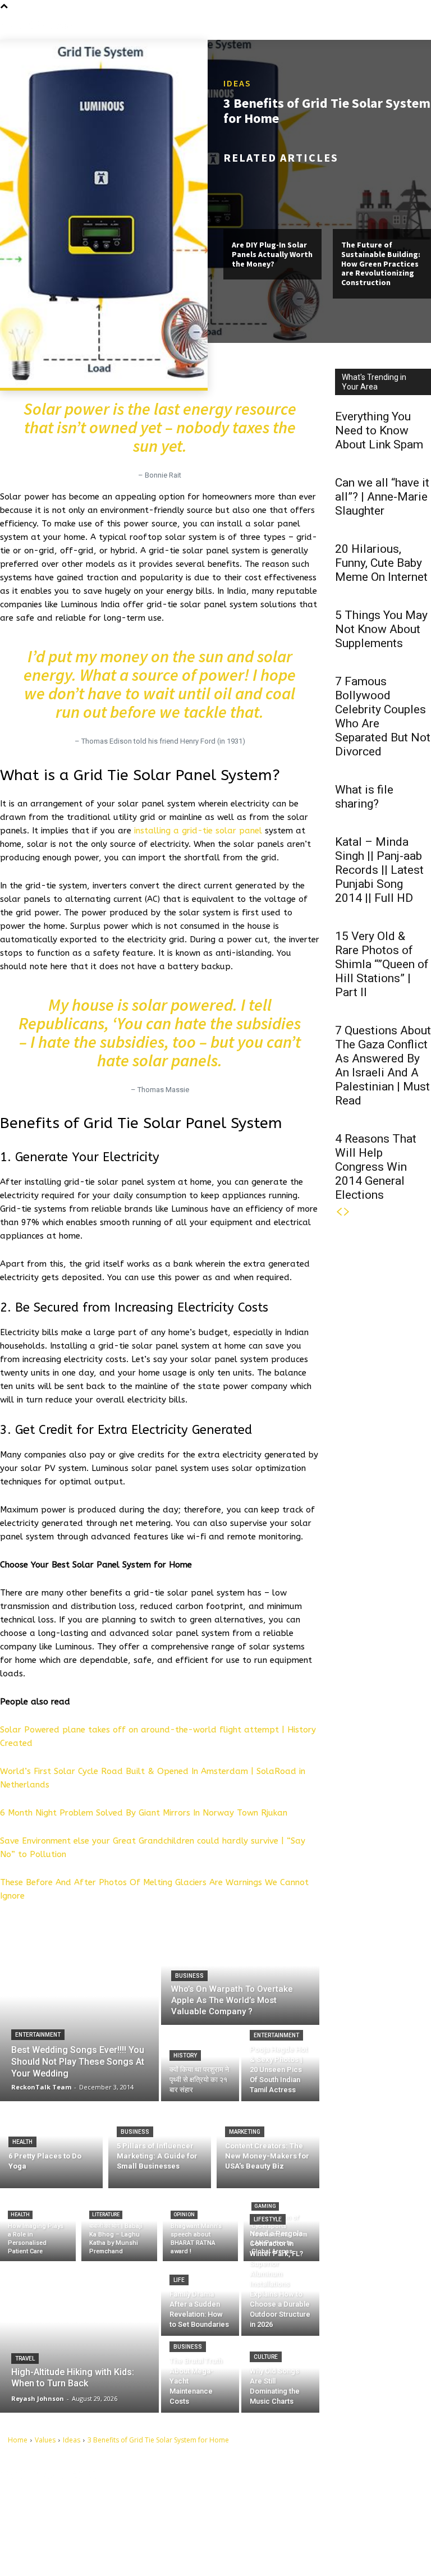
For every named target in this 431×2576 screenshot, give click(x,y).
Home (18, 2440)
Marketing (245, 2132)
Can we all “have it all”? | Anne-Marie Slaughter (382, 497)
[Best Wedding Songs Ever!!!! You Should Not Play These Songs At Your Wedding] (79, 2014)
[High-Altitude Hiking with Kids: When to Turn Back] (79, 2337)
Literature (106, 2215)
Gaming (265, 2206)
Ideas (237, 83)
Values (45, 2440)
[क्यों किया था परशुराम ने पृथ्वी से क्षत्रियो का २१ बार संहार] (200, 2064)
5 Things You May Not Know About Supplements (381, 629)
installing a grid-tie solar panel (198, 831)
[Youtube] (252, 2550)
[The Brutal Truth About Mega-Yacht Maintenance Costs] (200, 2375)
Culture (266, 2357)
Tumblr (272, 2514)
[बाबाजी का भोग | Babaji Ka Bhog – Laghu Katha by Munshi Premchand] (119, 2227)
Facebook (276, 2497)
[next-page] (347, 1212)
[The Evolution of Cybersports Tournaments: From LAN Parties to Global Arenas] (281, 2227)
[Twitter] (252, 2533)
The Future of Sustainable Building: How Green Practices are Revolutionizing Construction (381, 263)
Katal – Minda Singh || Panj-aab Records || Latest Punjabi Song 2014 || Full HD (379, 870)
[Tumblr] (252, 2515)
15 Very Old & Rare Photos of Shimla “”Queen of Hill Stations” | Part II (382, 964)
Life (179, 2280)
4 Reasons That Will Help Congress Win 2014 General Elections (376, 1167)
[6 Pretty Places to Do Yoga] (51, 2145)
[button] (422, 25)
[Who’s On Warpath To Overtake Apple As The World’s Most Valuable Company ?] (240, 1975)
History (185, 2055)
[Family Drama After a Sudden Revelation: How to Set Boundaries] (200, 2298)
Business (189, 1976)
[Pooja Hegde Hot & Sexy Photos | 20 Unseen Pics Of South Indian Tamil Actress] (280, 2064)
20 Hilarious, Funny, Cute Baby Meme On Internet (381, 563)
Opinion (184, 2215)
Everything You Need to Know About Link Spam (379, 430)
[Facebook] (252, 2497)
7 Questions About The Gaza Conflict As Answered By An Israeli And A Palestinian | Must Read (383, 1065)
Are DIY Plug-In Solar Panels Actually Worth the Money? (272, 254)
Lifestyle (268, 2219)
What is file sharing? (364, 797)
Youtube (274, 2550)
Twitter (272, 2532)
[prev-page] (339, 1212)
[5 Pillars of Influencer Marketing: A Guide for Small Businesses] (160, 2145)
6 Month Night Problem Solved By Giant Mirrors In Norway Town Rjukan (144, 1813)
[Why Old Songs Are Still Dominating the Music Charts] (280, 2375)
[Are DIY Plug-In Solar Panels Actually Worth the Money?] (272, 200)
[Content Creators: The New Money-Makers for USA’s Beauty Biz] (268, 2145)
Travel (25, 2359)
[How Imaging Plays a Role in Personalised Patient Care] (38, 2227)
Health (22, 2142)
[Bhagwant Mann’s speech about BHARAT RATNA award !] (201, 2227)
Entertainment (38, 2035)
